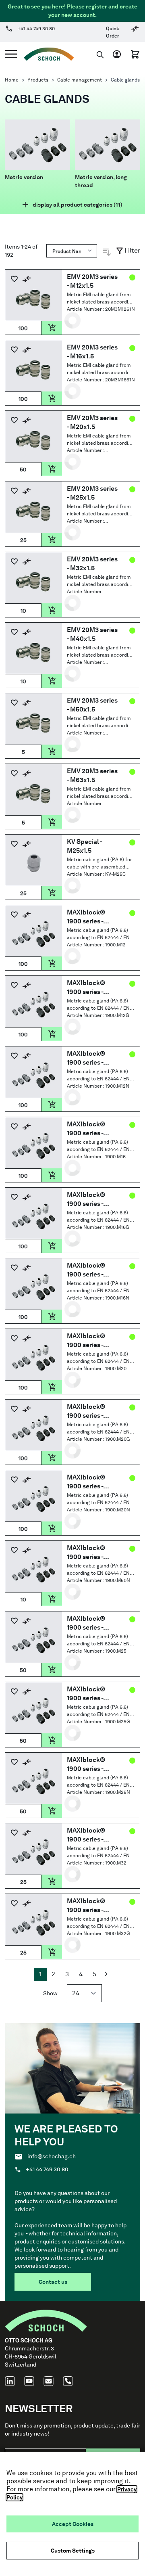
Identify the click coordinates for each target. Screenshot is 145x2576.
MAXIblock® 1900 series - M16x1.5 (86, 1199)
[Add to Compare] (27, 279)
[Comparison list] (135, 32)
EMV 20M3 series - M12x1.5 (92, 281)
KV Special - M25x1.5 (84, 846)
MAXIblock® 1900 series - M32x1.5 (86, 1835)
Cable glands (125, 80)
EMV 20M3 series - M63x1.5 (92, 775)
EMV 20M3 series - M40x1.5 (92, 634)
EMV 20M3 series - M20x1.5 (92, 422)
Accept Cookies (73, 2524)
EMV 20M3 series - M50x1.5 (92, 705)
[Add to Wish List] (14, 279)
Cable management (80, 80)
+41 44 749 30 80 (36, 29)
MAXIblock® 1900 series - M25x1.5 (86, 1623)
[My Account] (119, 54)
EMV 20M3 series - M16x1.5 (92, 352)
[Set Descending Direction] (107, 252)
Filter (132, 250)
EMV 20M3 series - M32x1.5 (92, 564)
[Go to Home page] (46, 54)
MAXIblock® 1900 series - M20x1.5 (86, 1341)
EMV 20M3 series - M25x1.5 (92, 493)
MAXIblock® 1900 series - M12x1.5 (86, 917)
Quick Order (113, 32)
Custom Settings (73, 2551)
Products (38, 80)
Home (12, 80)
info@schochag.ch (52, 2156)
